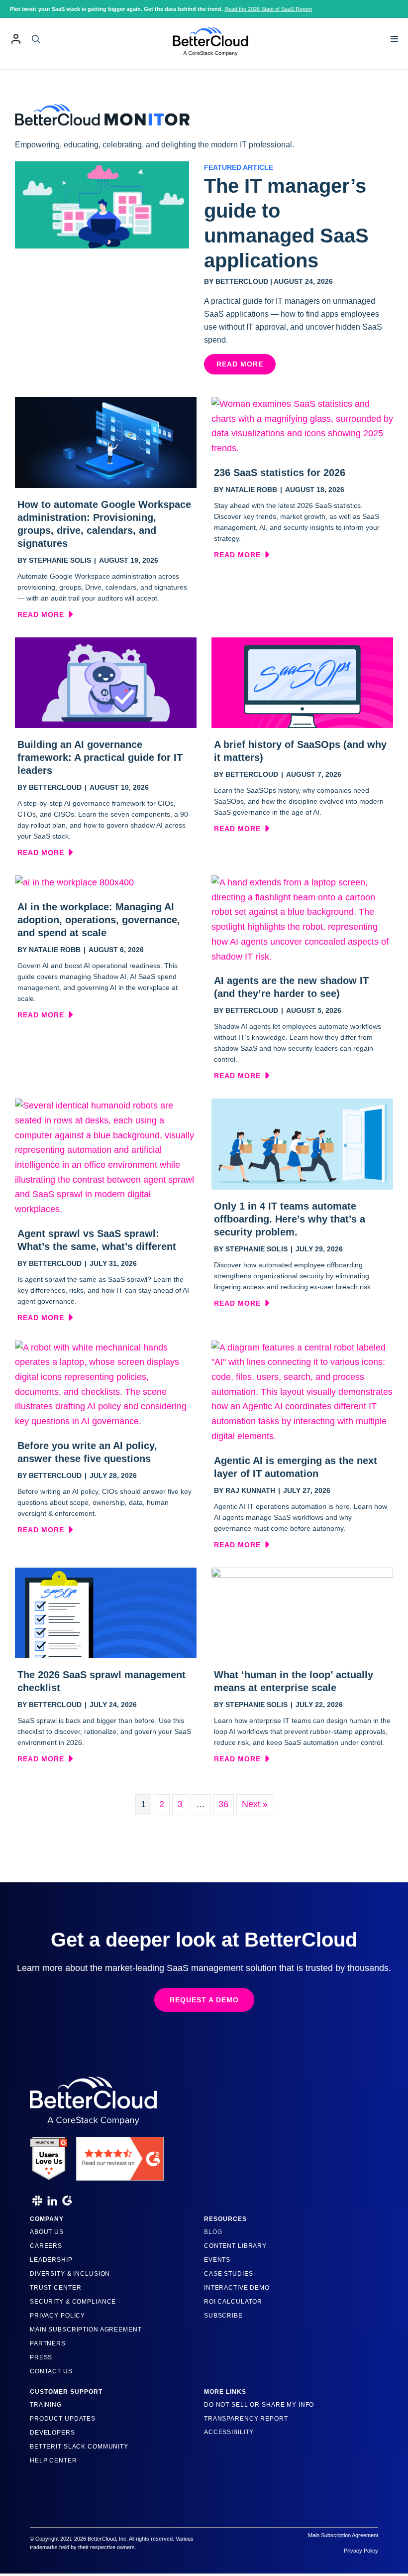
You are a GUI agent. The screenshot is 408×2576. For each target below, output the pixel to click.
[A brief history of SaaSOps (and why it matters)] (302, 682)
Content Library (235, 2246)
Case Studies (228, 2274)
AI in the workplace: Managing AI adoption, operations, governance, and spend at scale (99, 920)
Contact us (51, 2371)
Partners (48, 2343)
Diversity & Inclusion (70, 2274)
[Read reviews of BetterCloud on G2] (120, 2155)
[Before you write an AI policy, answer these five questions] (106, 1384)
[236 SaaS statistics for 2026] (302, 426)
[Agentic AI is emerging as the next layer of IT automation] (302, 1391)
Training (46, 2405)
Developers (52, 2433)
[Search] (36, 39)
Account (16, 39)
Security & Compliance (73, 2302)
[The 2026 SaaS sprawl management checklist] (106, 1612)
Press (41, 2357)
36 (223, 1804)
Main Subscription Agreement (86, 2330)
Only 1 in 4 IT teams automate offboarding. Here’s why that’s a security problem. (290, 1219)
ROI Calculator (233, 2302)
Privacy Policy (57, 2316)
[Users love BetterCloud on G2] (49, 2155)
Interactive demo (237, 2288)
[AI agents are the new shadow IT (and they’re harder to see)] (302, 919)
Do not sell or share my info (259, 2405)
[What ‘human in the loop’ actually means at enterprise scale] (302, 1612)
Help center (53, 2460)
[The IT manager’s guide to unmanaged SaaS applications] (102, 204)
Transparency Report (246, 2419)
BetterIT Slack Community (79, 2447)
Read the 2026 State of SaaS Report (268, 9)
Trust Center (55, 2288)
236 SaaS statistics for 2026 (280, 473)
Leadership (51, 2260)
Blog (213, 2232)
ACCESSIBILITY (229, 2432)
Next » (255, 1804)
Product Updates (63, 2419)
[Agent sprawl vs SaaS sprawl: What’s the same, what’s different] (106, 1157)
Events (217, 2260)
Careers (46, 2246)
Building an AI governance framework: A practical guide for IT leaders (100, 757)
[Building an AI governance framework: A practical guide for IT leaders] (106, 682)
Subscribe (223, 2316)
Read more (45, 614)
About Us (47, 2232)
